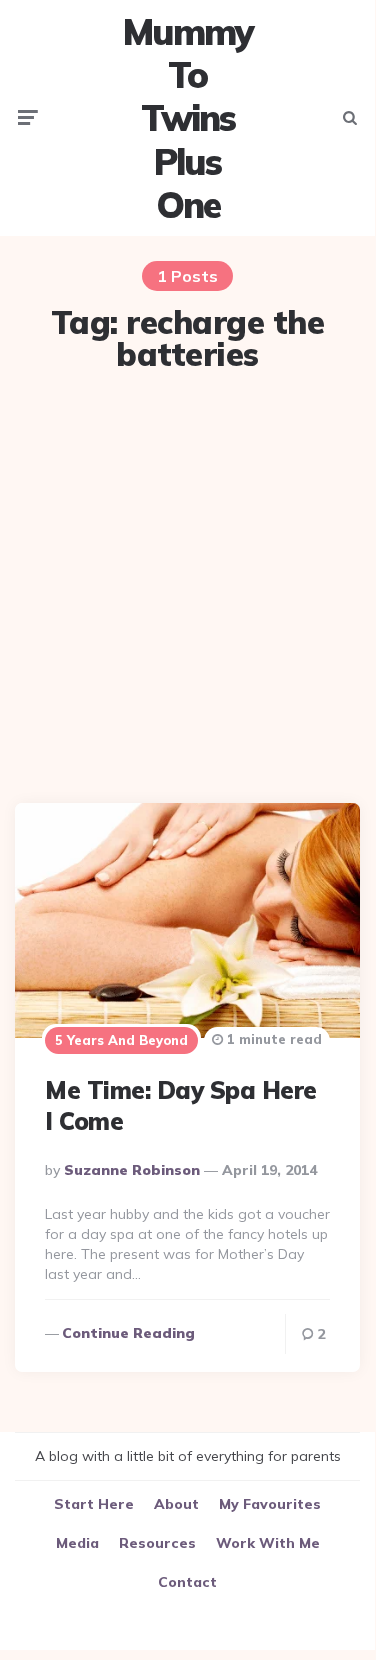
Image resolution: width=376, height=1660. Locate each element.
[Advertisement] (187, 590)
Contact (187, 1582)
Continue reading (128, 1333)
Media (77, 1543)
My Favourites (270, 1504)
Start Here (94, 1504)
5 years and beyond (121, 1040)
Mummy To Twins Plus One (188, 118)
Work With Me (268, 1543)
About (176, 1504)
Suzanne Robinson (132, 1170)
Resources (157, 1543)
